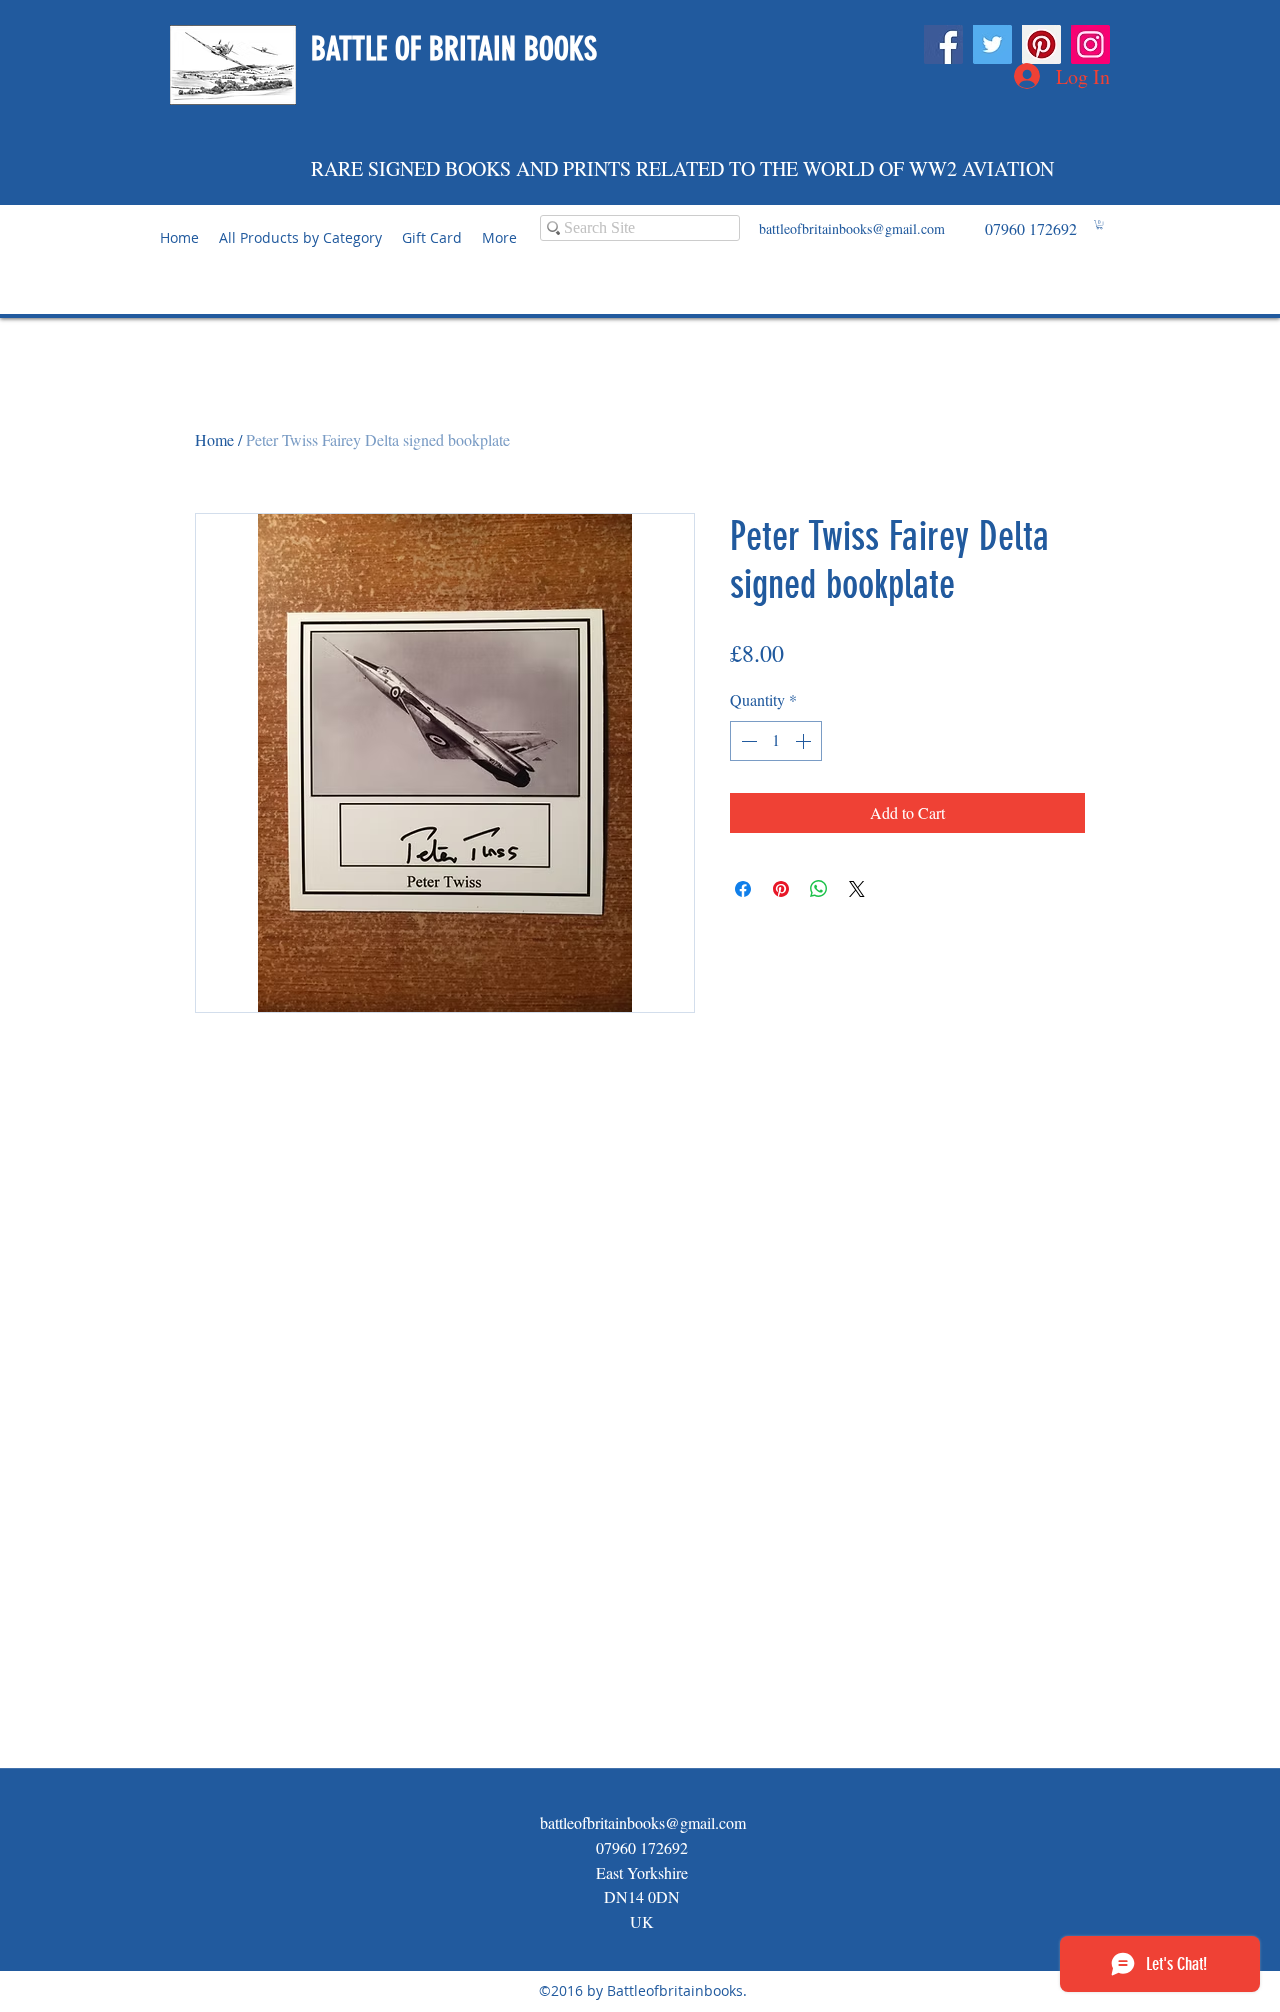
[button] (1099, 224)
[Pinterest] (1041, 44)
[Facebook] (943, 44)
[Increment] (805, 741)
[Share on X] (857, 889)
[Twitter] (992, 44)
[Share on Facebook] (743, 889)
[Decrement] (747, 741)
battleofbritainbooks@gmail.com (852, 228)
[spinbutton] (776, 741)
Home (214, 439)
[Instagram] (1090, 44)
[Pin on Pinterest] (781, 889)
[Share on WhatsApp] (819, 889)
